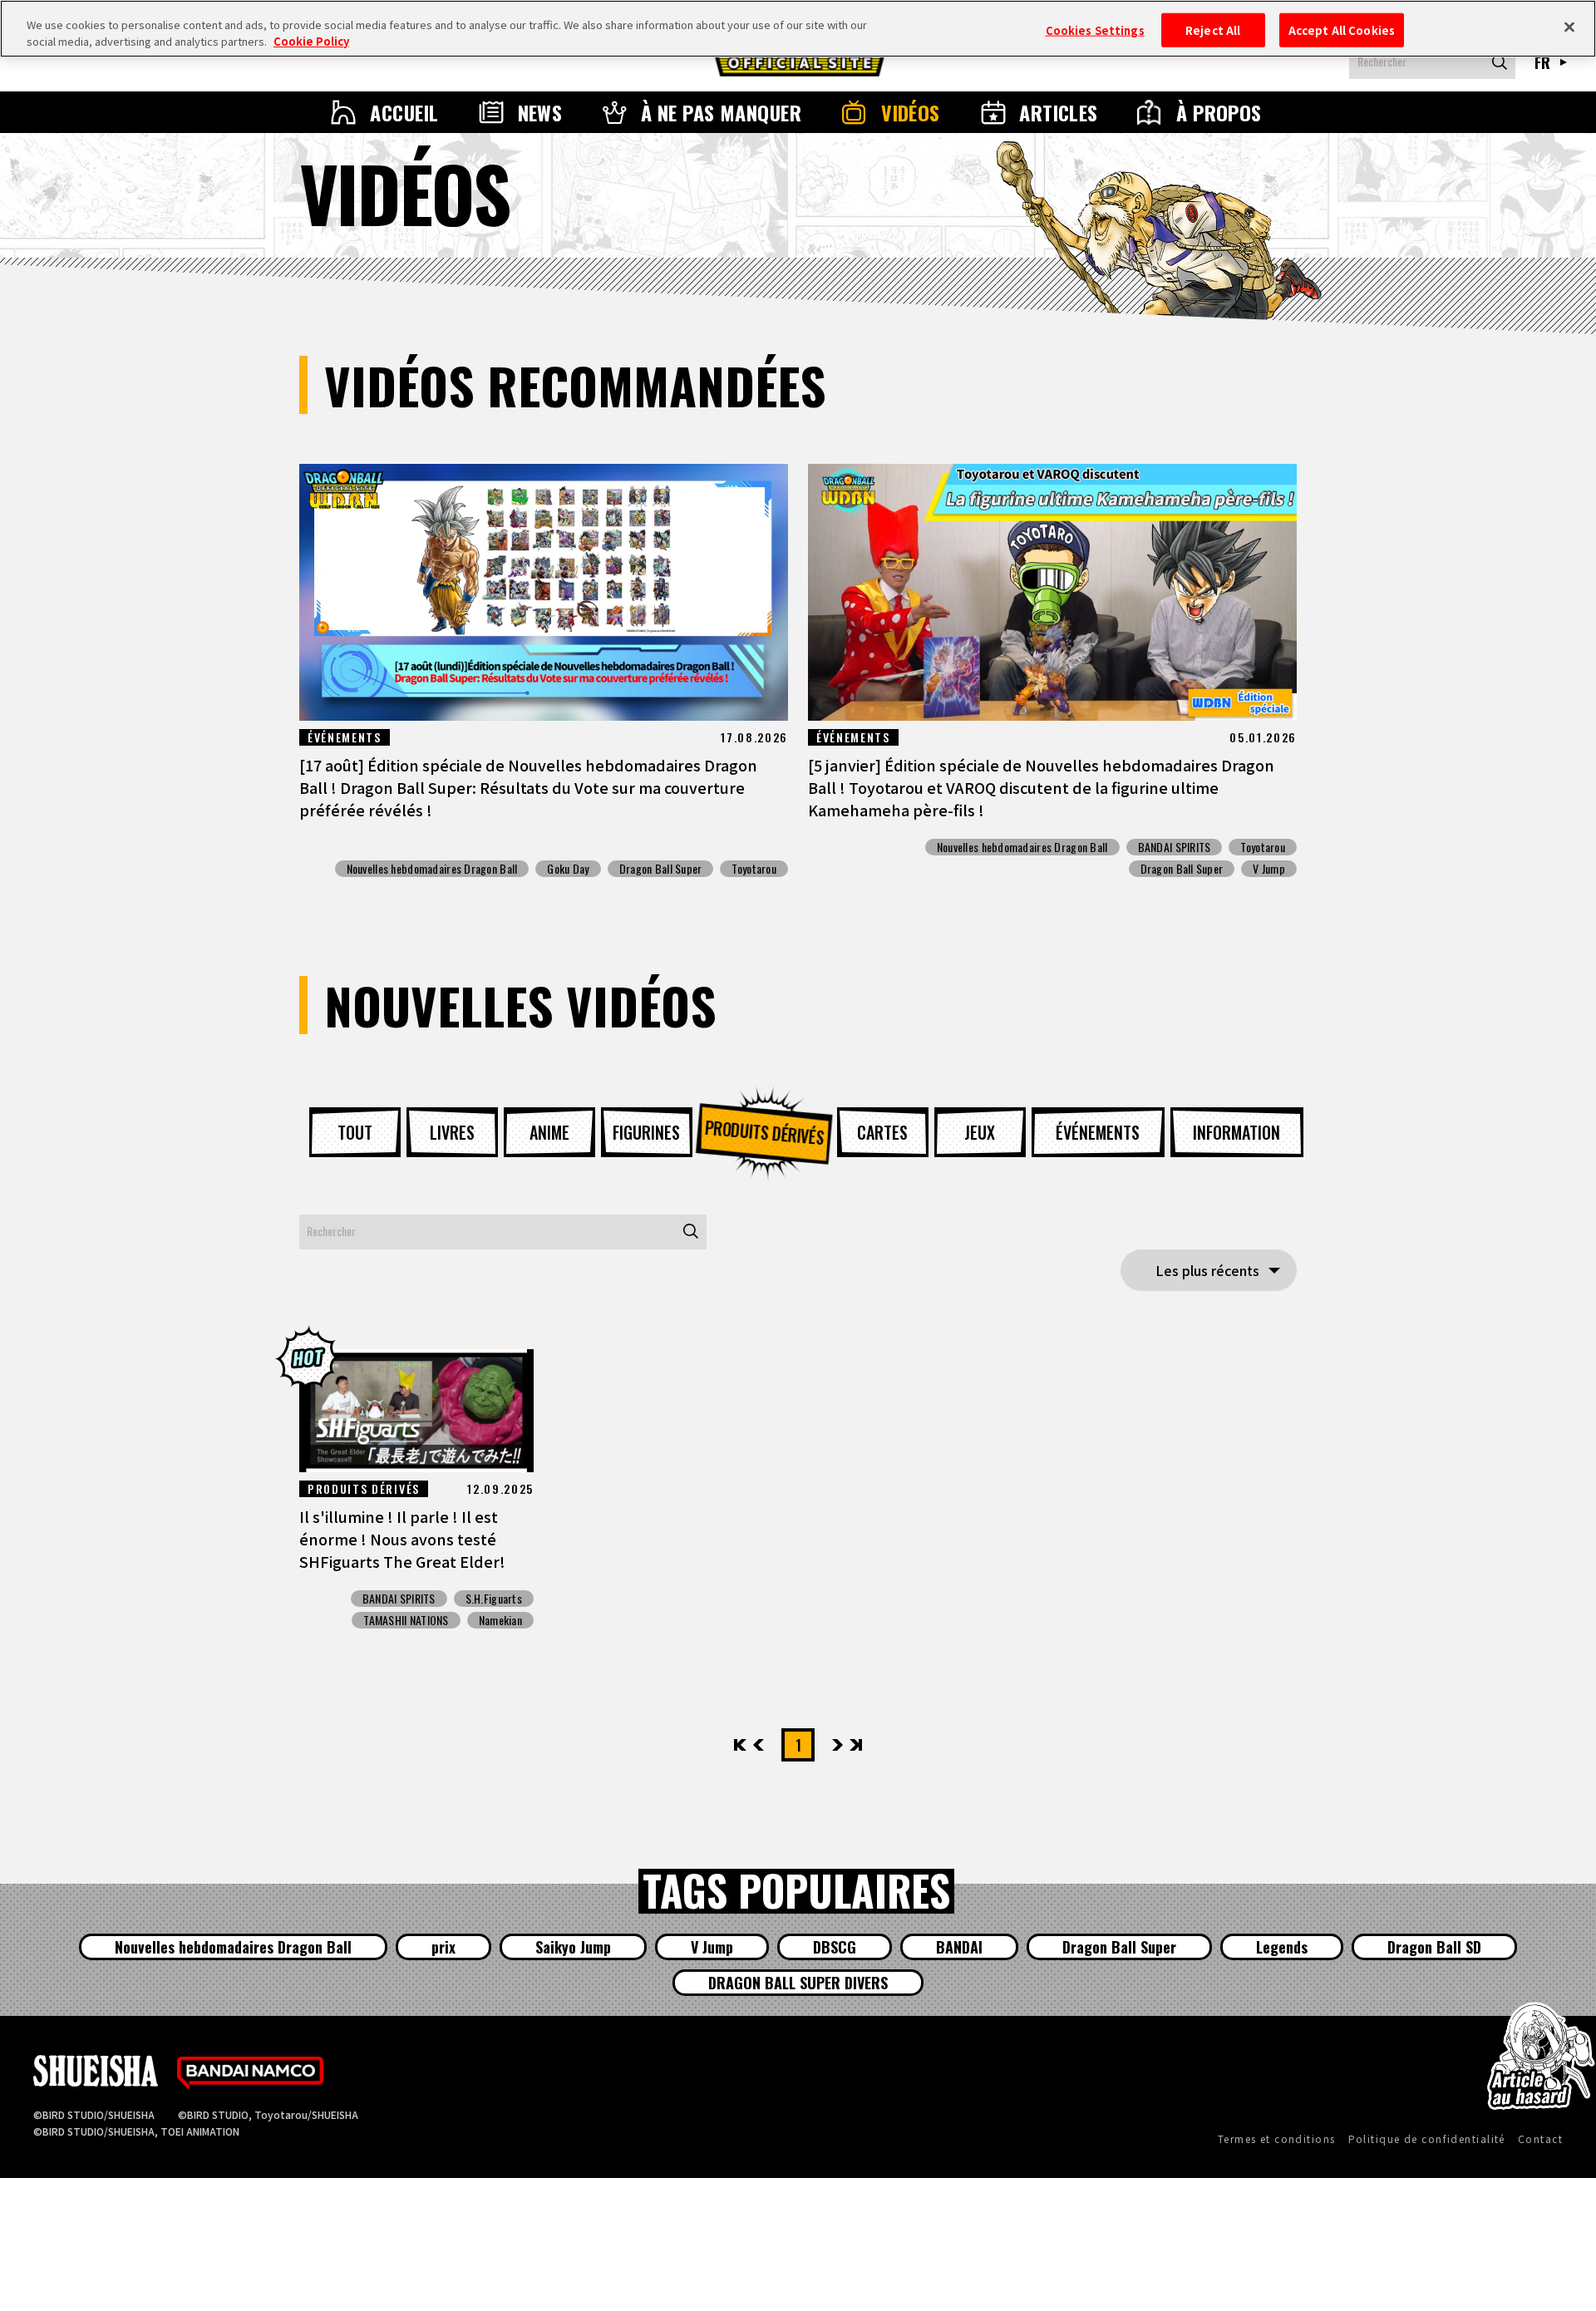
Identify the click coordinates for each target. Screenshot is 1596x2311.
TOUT (355, 1132)
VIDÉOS (911, 112)
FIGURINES (646, 1132)
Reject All (1213, 30)
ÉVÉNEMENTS (1098, 1132)
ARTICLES (1059, 112)
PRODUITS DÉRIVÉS (765, 1131)
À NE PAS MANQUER (722, 112)
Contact (1540, 2139)
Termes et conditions (1277, 2139)
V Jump (1269, 869)
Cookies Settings (1095, 30)
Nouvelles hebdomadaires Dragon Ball (432, 869)
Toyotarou (754, 869)
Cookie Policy (311, 41)
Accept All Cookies (1342, 30)
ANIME (549, 1132)
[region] (798, 29)
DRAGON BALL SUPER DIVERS (798, 1983)
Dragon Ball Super (661, 869)
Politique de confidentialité (1427, 2139)
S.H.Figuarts (494, 1599)
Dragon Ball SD (1434, 1947)
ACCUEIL (404, 112)
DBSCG (835, 1947)
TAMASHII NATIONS (406, 1620)
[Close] (1569, 27)
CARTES (882, 1132)
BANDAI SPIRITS (1175, 847)
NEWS (540, 112)
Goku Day (568, 869)
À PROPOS (1219, 112)
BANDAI (959, 1947)
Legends (1282, 1947)
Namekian (500, 1620)
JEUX (980, 1132)
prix (443, 1947)
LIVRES (452, 1132)
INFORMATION (1236, 1132)
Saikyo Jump (573, 1947)
